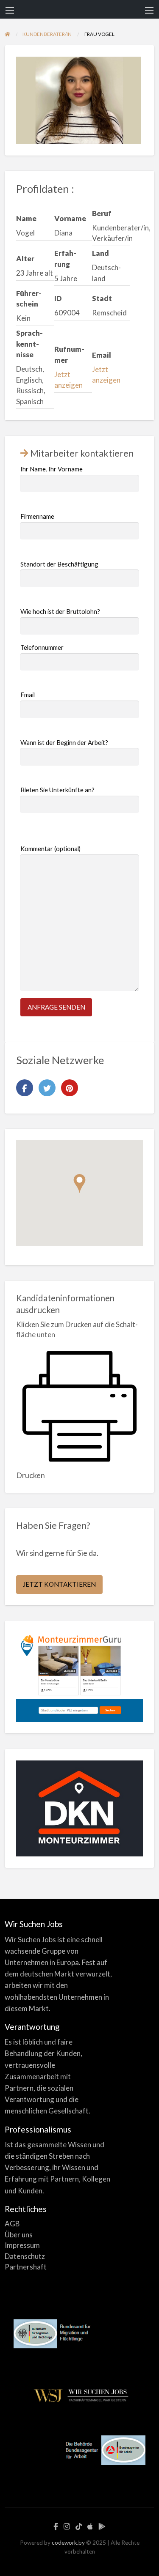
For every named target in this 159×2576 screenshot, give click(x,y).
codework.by (68, 2543)
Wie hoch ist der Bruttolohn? (60, 611)
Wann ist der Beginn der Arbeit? (64, 742)
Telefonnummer (42, 647)
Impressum (22, 2245)
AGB (12, 2224)
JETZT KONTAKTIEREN (59, 1584)
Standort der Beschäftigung (59, 564)
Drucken (31, 1475)
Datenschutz (25, 2256)
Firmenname (37, 516)
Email (28, 695)
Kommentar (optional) (50, 849)
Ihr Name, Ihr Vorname (52, 469)
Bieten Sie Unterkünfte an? (57, 790)
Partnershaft (26, 2267)
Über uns (19, 2235)
